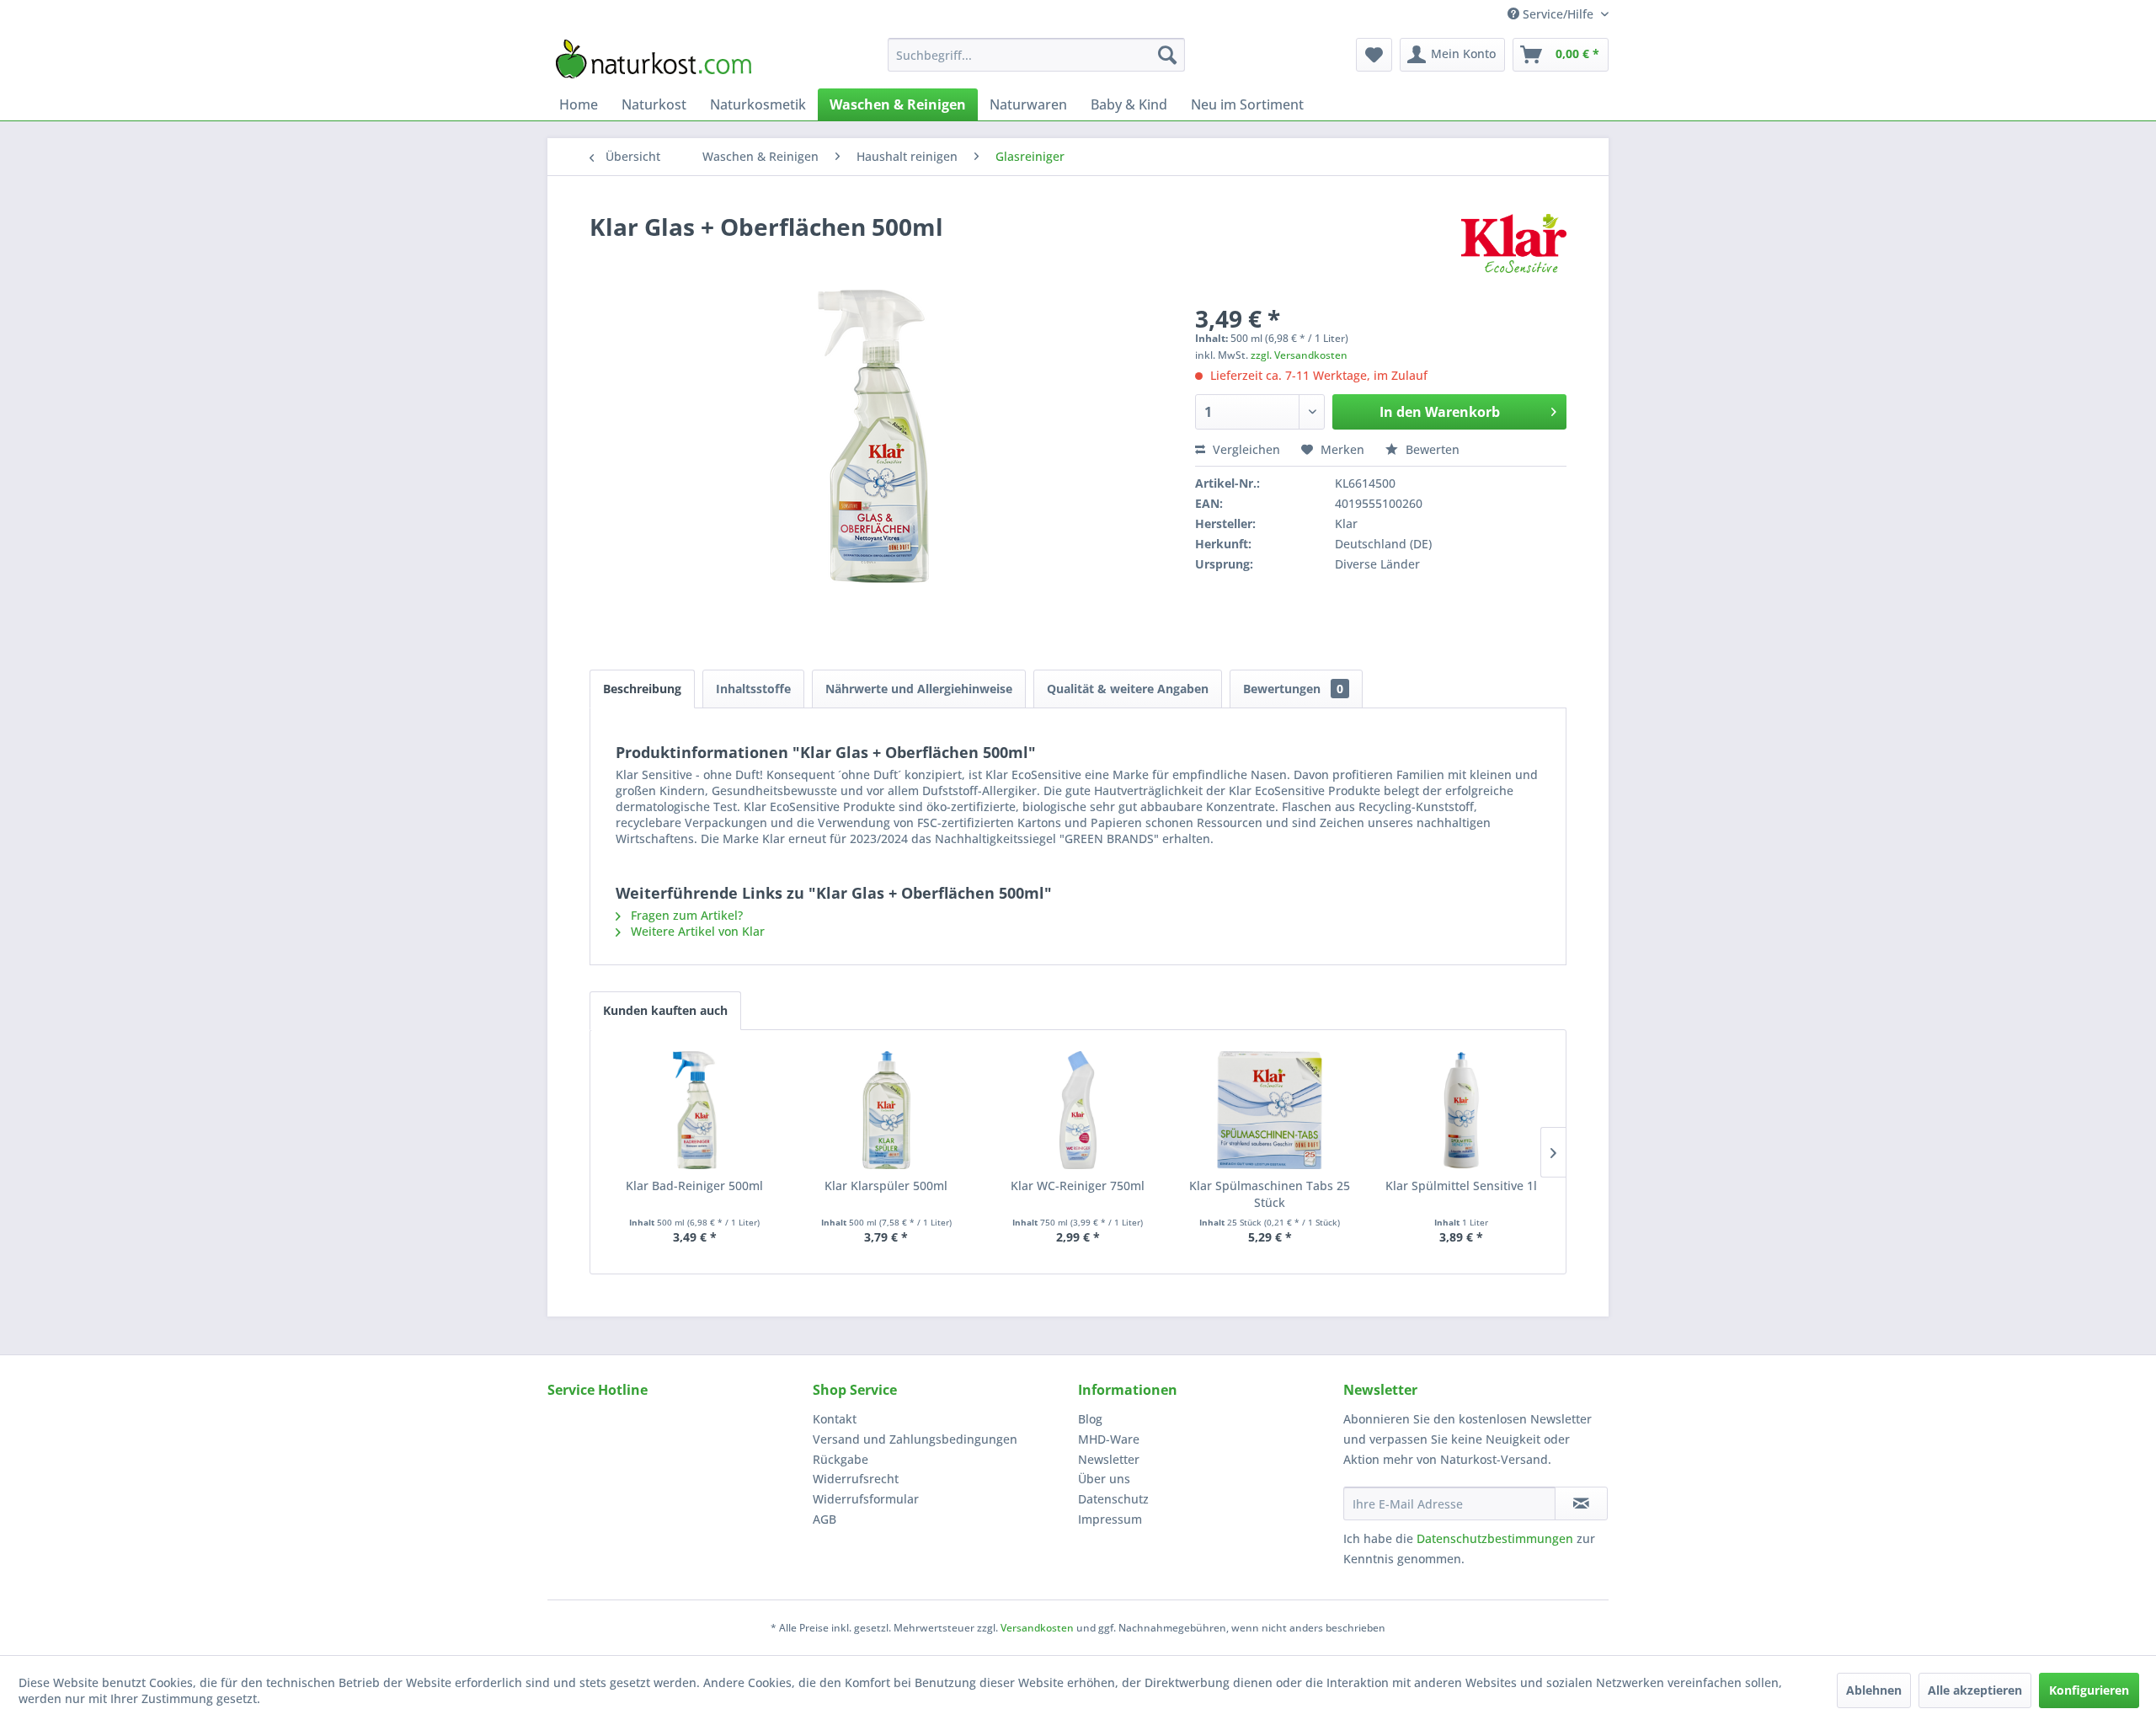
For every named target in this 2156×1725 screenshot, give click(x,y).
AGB (825, 1519)
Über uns (1104, 1479)
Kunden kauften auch (665, 1010)
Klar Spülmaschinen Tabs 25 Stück (1270, 1194)
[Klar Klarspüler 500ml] (887, 1110)
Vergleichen (1245, 449)
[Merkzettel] (1374, 55)
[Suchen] (1167, 55)
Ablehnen (1874, 1690)
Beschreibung (642, 689)
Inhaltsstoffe (753, 689)
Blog (1090, 1419)
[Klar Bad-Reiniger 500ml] (695, 1110)
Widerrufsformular (866, 1499)
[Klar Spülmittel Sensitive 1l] (1461, 1110)
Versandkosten (1037, 1628)
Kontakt (835, 1419)
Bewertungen (1293, 689)
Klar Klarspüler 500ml (886, 1186)
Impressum (1110, 1519)
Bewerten (1431, 449)
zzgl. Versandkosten (1299, 355)
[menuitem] (1036, 55)
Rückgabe (841, 1459)
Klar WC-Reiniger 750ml (1078, 1186)
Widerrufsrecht (856, 1479)
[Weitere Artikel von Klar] (1514, 243)
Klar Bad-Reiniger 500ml (694, 1186)
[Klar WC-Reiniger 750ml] (1078, 1110)
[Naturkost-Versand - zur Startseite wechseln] (654, 59)
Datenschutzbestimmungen (1495, 1538)
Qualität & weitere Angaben (1128, 689)
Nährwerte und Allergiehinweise (919, 689)
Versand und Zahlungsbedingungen (915, 1439)
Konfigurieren (2089, 1690)
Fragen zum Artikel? (685, 915)
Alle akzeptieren (1975, 1690)
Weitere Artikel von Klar (696, 931)
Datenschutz (1113, 1499)
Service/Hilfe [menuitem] (1558, 14)
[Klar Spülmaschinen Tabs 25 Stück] (1270, 1110)
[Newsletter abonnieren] (1581, 1503)
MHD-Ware (1109, 1439)
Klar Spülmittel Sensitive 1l (1461, 1186)
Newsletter (1109, 1459)
